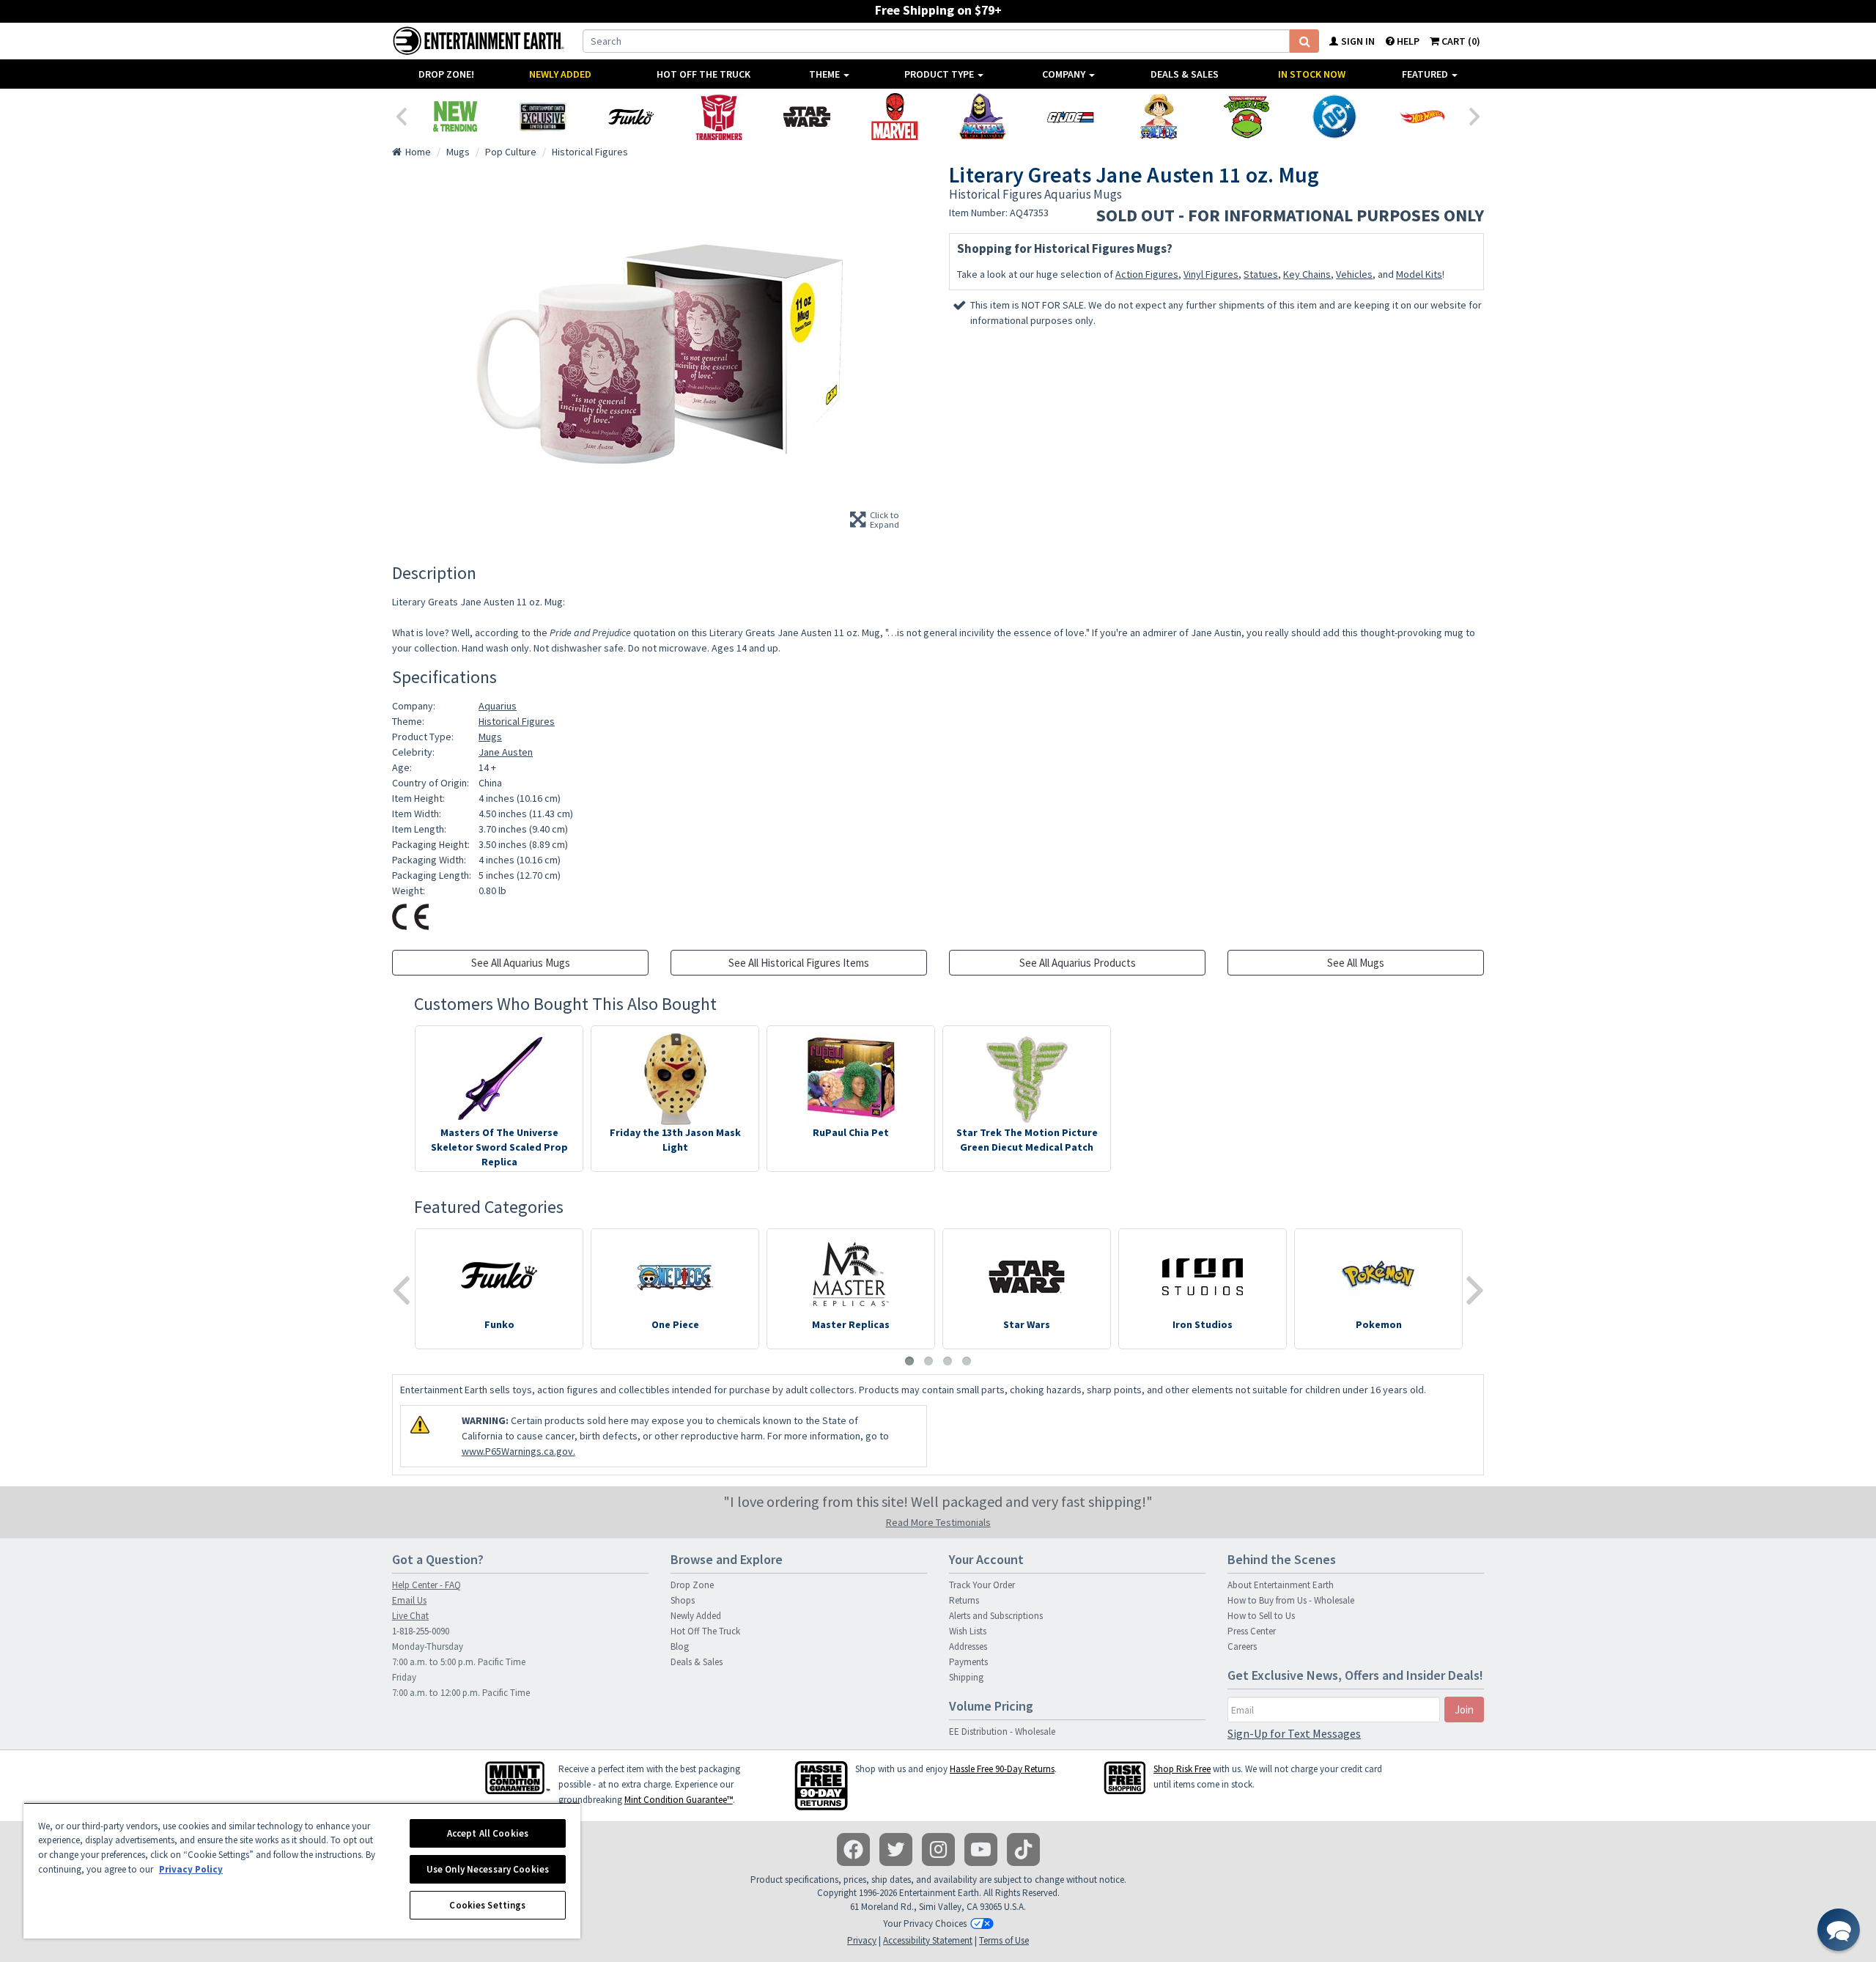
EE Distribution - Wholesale (1002, 1731)
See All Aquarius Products (1078, 963)
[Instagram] (938, 1849)
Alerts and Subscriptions (996, 1616)
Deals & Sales (1185, 74)
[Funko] (631, 117)
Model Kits (1419, 274)
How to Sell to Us (1261, 1616)
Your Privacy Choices (925, 1924)
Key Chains (1307, 274)
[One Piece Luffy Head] (1159, 117)
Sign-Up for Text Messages (1294, 1733)
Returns (964, 1600)
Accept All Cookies (488, 1833)
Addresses (968, 1646)
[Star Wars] (807, 117)
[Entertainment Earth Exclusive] (543, 117)
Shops (683, 1600)
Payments (968, 1662)
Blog (680, 1646)
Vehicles (1354, 274)
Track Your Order (982, 1585)
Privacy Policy (191, 1869)
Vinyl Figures (1211, 274)
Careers (1242, 1646)
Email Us (409, 1600)
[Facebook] (853, 1849)
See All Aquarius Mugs (521, 963)
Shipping (966, 1677)
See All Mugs (1356, 963)
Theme (826, 74)
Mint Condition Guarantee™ (679, 1800)
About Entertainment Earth (1281, 1585)
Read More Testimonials (938, 1522)
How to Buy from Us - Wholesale (1291, 1600)
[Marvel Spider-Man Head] (895, 117)
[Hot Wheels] (1422, 117)
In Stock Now (1312, 74)
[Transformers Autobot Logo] (719, 117)
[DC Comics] (1334, 117)
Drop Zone (692, 1585)
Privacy (862, 1940)
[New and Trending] (455, 117)
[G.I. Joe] (1071, 117)
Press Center (1252, 1631)
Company (1065, 74)
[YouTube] (981, 1849)
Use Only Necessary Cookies (488, 1869)
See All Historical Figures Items (799, 963)
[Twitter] (896, 1849)
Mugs (490, 737)
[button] (1839, 1930)
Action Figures (1147, 274)
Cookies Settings (487, 1905)
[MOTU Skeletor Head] (983, 117)
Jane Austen (506, 752)
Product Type (940, 74)
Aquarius (498, 706)
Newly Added (560, 74)
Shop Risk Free (1182, 1769)
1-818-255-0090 (421, 1631)
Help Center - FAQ (426, 1585)
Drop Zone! (446, 74)
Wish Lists (968, 1631)
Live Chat (410, 1616)
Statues (1261, 274)
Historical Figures (517, 721)
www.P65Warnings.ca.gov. (518, 1451)
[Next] (1475, 115)
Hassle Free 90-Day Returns (1002, 1769)
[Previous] (401, 115)
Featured (1426, 74)
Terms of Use (1004, 1940)
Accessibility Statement (928, 1940)
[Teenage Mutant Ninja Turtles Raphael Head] (1247, 117)
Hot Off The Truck (703, 74)
